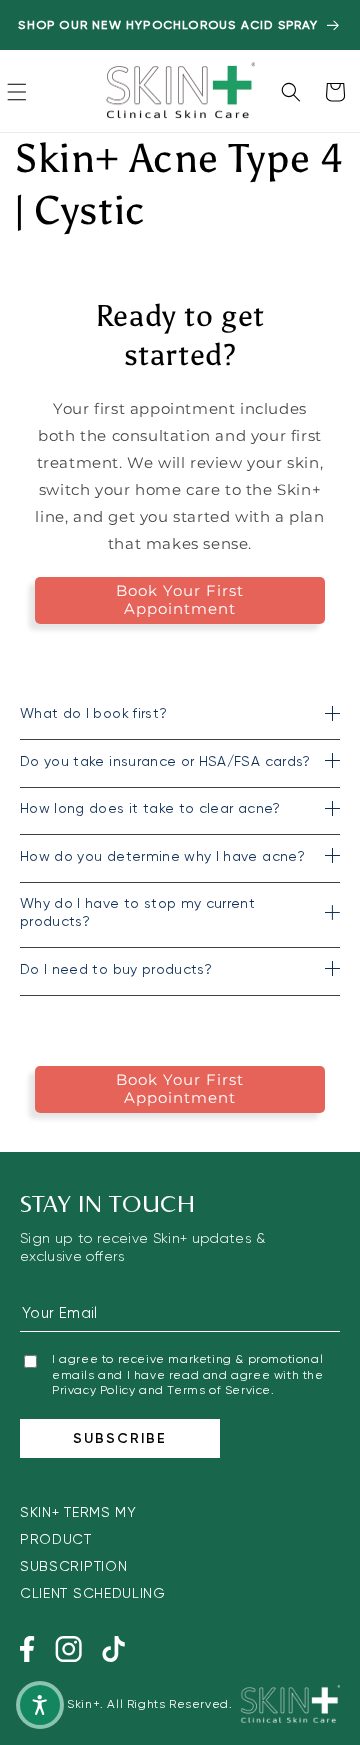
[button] (16, 92)
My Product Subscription (78, 1539)
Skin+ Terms (65, 1512)
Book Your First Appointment (180, 599)
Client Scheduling (93, 1593)
